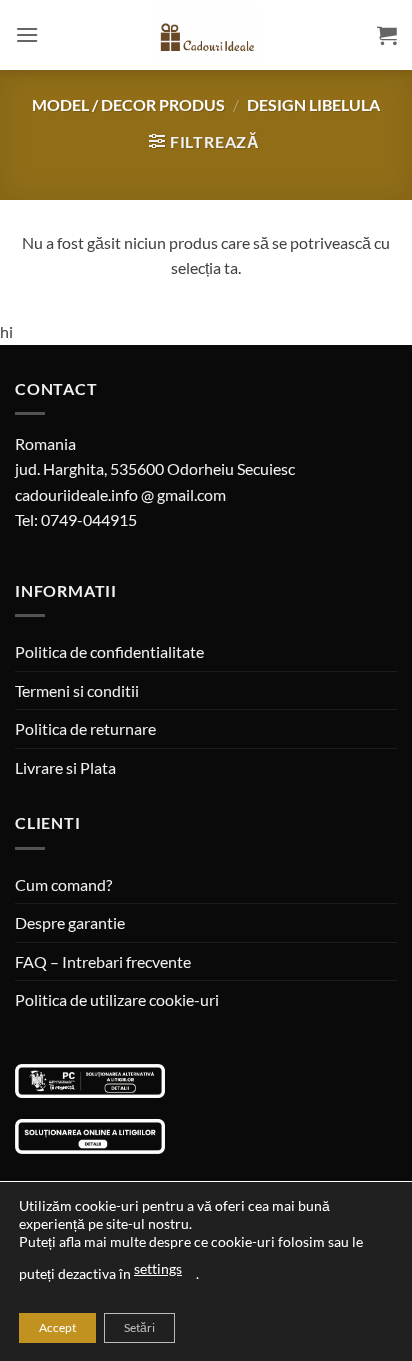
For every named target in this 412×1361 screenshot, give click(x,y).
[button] (27, 34)
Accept (57, 1327)
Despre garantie (70, 922)
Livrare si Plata (65, 767)
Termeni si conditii (77, 690)
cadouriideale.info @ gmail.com (120, 494)
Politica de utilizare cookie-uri (117, 999)
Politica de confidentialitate (109, 651)
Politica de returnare (85, 728)
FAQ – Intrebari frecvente (103, 961)
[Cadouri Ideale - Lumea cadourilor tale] (206, 39)
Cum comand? (63, 884)
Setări (139, 1327)
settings (158, 1268)
